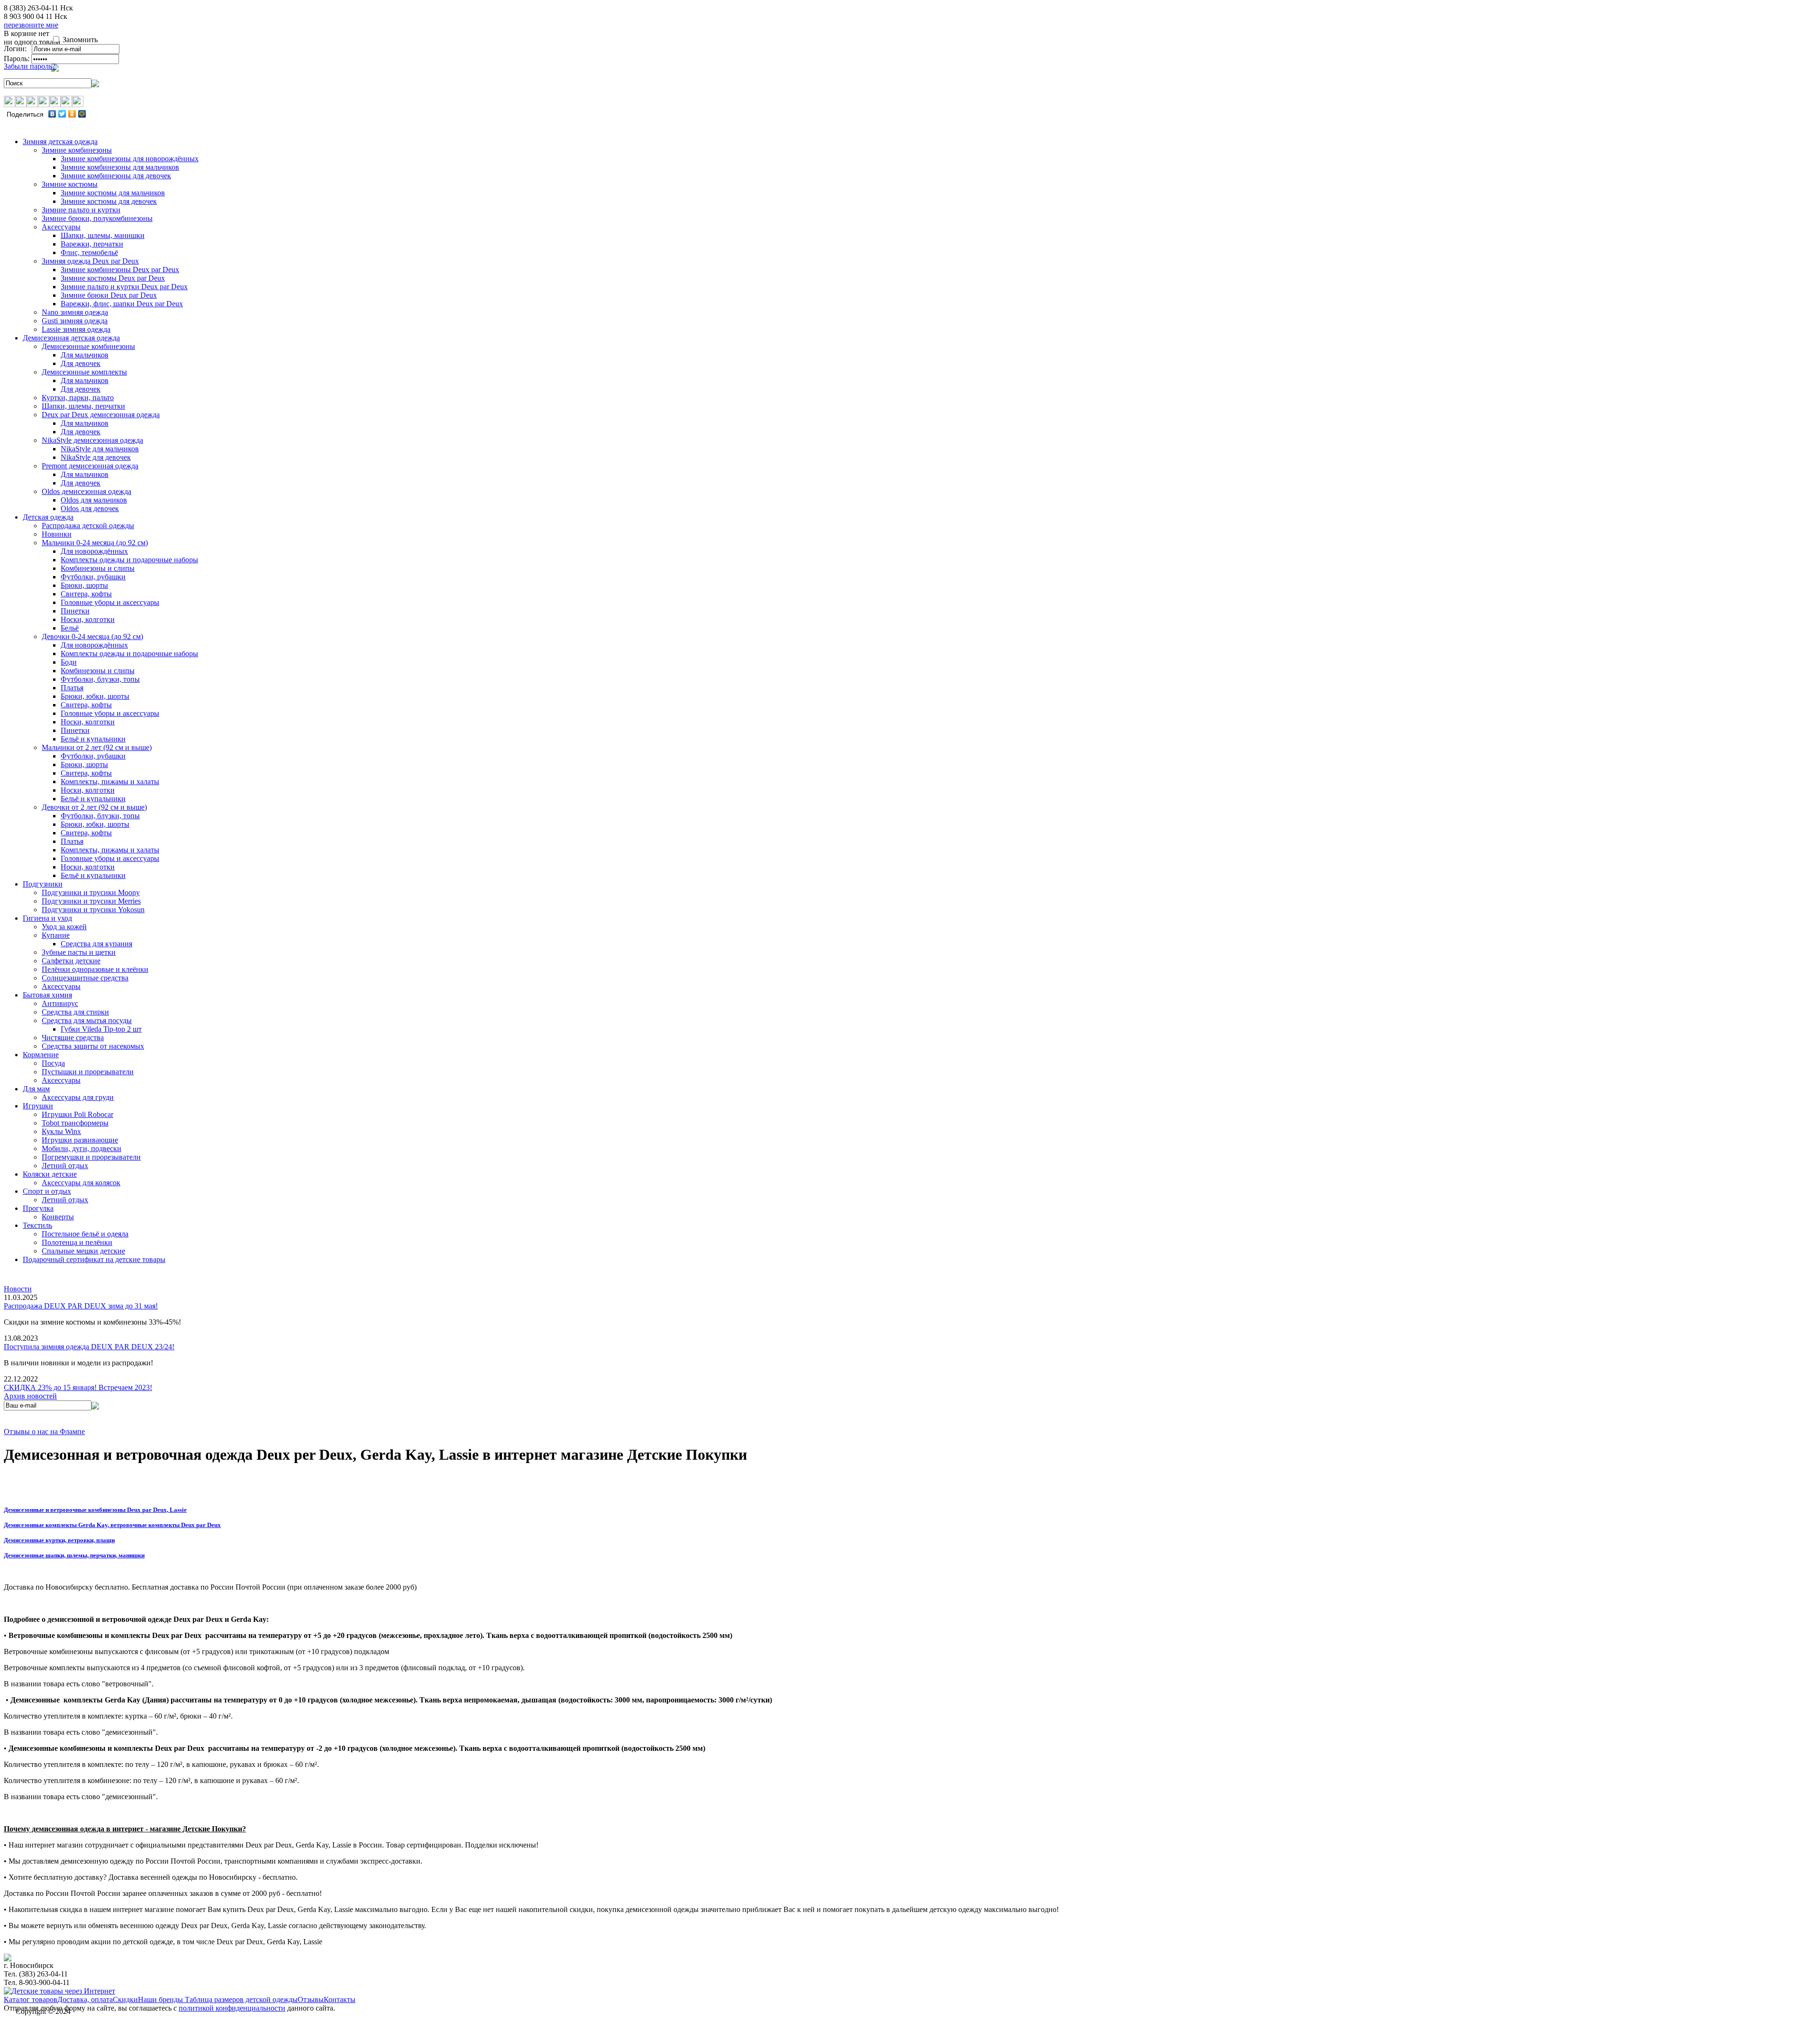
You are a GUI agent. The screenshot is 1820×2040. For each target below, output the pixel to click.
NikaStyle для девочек (96, 457)
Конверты (58, 1217)
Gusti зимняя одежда (75, 321)
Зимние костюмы (70, 184)
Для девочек (81, 363)
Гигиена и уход (47, 918)
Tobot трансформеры (75, 1123)
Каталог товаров (31, 1999)
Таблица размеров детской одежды (241, 1999)
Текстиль (37, 1225)
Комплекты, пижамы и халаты (110, 782)
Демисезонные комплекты (84, 372)
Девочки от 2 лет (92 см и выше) (94, 807)
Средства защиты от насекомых (93, 1046)
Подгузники (43, 884)
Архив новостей (30, 1396)
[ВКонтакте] (52, 114)
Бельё (70, 628)
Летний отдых (65, 1166)
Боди (69, 662)
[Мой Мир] (82, 114)
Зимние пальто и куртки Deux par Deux (124, 287)
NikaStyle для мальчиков (100, 449)
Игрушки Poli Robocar (77, 1114)
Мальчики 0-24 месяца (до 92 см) (95, 543)
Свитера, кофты (86, 594)
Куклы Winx (61, 1131)
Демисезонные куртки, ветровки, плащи (59, 1540)
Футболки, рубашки (93, 577)
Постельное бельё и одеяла (85, 1234)
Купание (56, 935)
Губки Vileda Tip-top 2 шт (101, 1029)
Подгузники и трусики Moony (91, 892)
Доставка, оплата (85, 1999)
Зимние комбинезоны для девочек (116, 176)
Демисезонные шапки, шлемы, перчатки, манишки (74, 1555)
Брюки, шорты (84, 585)
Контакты (340, 1999)
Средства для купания (96, 944)
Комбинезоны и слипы (98, 568)
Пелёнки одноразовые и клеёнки (95, 969)
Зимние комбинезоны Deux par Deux (120, 270)
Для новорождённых (94, 551)
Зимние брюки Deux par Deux (109, 295)
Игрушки (38, 1106)
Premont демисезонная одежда (90, 466)
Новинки (57, 534)
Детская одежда (48, 517)
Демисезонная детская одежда (71, 338)
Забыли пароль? (30, 66)
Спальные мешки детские (83, 1251)
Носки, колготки (88, 619)
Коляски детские (50, 1174)
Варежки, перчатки (92, 244)
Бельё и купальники (93, 739)
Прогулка (38, 1208)
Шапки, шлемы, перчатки (83, 406)
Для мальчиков (85, 355)
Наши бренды (161, 1999)
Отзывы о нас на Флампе (44, 1432)
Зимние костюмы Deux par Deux (113, 278)
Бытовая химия (47, 995)
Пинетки (75, 611)
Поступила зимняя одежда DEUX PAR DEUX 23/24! (89, 1347)
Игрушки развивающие (80, 1140)
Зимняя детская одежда (60, 142)
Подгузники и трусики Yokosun (93, 910)
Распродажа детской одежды (88, 526)
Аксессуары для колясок (81, 1183)
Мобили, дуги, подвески (82, 1148)
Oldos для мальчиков (94, 500)
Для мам (36, 1089)
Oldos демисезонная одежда (86, 491)
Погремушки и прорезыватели (91, 1157)
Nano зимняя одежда (75, 312)
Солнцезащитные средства (85, 978)
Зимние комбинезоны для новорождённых (130, 159)
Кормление (41, 1055)
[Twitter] (62, 114)
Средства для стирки (75, 1012)
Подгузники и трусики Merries (91, 901)
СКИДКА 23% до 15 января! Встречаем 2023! (78, 1387)
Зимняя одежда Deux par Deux (90, 261)
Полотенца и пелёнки (77, 1242)
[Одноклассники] (72, 114)
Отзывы (311, 1999)
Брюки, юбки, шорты (95, 696)
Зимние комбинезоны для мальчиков (120, 167)
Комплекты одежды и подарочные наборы (129, 560)
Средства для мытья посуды (87, 1020)
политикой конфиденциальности (232, 2008)
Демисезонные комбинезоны (88, 346)
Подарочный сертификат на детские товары (94, 1259)
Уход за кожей (64, 927)
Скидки (125, 1999)
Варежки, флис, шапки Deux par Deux (122, 304)
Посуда (53, 1063)
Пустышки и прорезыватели (88, 1072)
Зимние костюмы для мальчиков (113, 193)
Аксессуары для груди (78, 1097)
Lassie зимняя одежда (76, 329)
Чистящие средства (73, 1038)
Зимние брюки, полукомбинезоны (97, 218)
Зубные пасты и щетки (79, 952)
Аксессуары (61, 227)
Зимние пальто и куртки (81, 210)
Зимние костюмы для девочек (109, 201)
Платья (72, 688)
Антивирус (60, 1003)
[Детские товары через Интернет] (59, 1991)
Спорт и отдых (47, 1191)
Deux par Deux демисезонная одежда (101, 415)
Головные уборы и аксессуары (110, 602)
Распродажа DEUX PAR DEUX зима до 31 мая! (81, 1306)
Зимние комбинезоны (77, 150)
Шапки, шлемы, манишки (103, 235)
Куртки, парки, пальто (78, 398)
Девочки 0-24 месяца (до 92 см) (92, 636)
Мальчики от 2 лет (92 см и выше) (97, 747)
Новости (18, 1289)
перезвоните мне (31, 25)
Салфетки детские (71, 961)
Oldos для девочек (90, 508)
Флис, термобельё (89, 252)
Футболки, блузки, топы (100, 679)
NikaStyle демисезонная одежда (92, 440)
